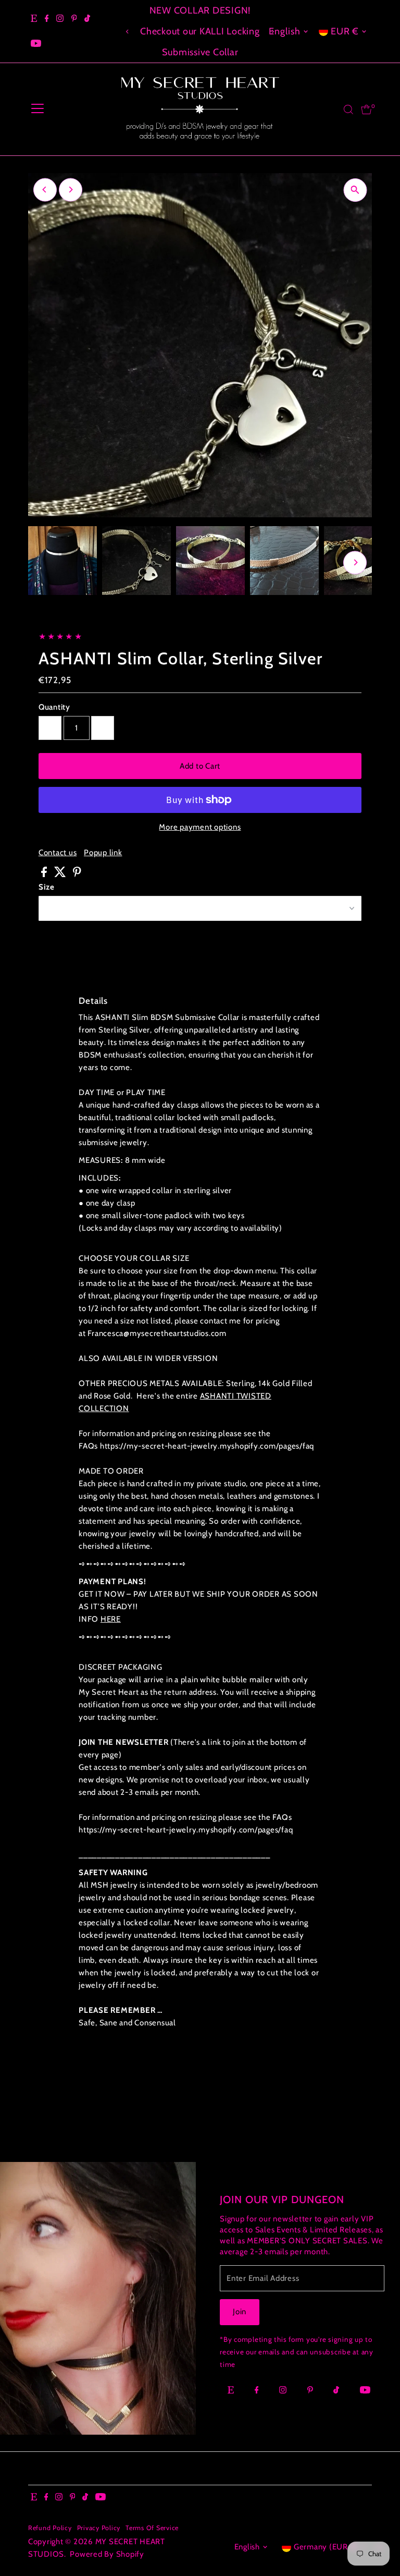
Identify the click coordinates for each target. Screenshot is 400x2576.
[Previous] (128, 32)
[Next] (71, 190)
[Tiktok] (87, 19)
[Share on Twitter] (61, 874)
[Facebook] (47, 19)
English (284, 31)
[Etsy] (34, 19)
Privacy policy (99, 2528)
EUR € (345, 31)
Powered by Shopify (107, 2554)
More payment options (200, 827)
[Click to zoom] (355, 190)
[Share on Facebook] (45, 874)
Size (47, 887)
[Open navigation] (37, 110)
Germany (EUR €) (326, 2547)
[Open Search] (348, 110)
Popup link (103, 853)
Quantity (54, 707)
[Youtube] (36, 44)
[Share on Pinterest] (77, 874)
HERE (111, 1619)
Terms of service (152, 2528)
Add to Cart (200, 766)
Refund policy (50, 2528)
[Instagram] (60, 19)
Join (240, 2312)
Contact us (58, 853)
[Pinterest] (74, 19)
